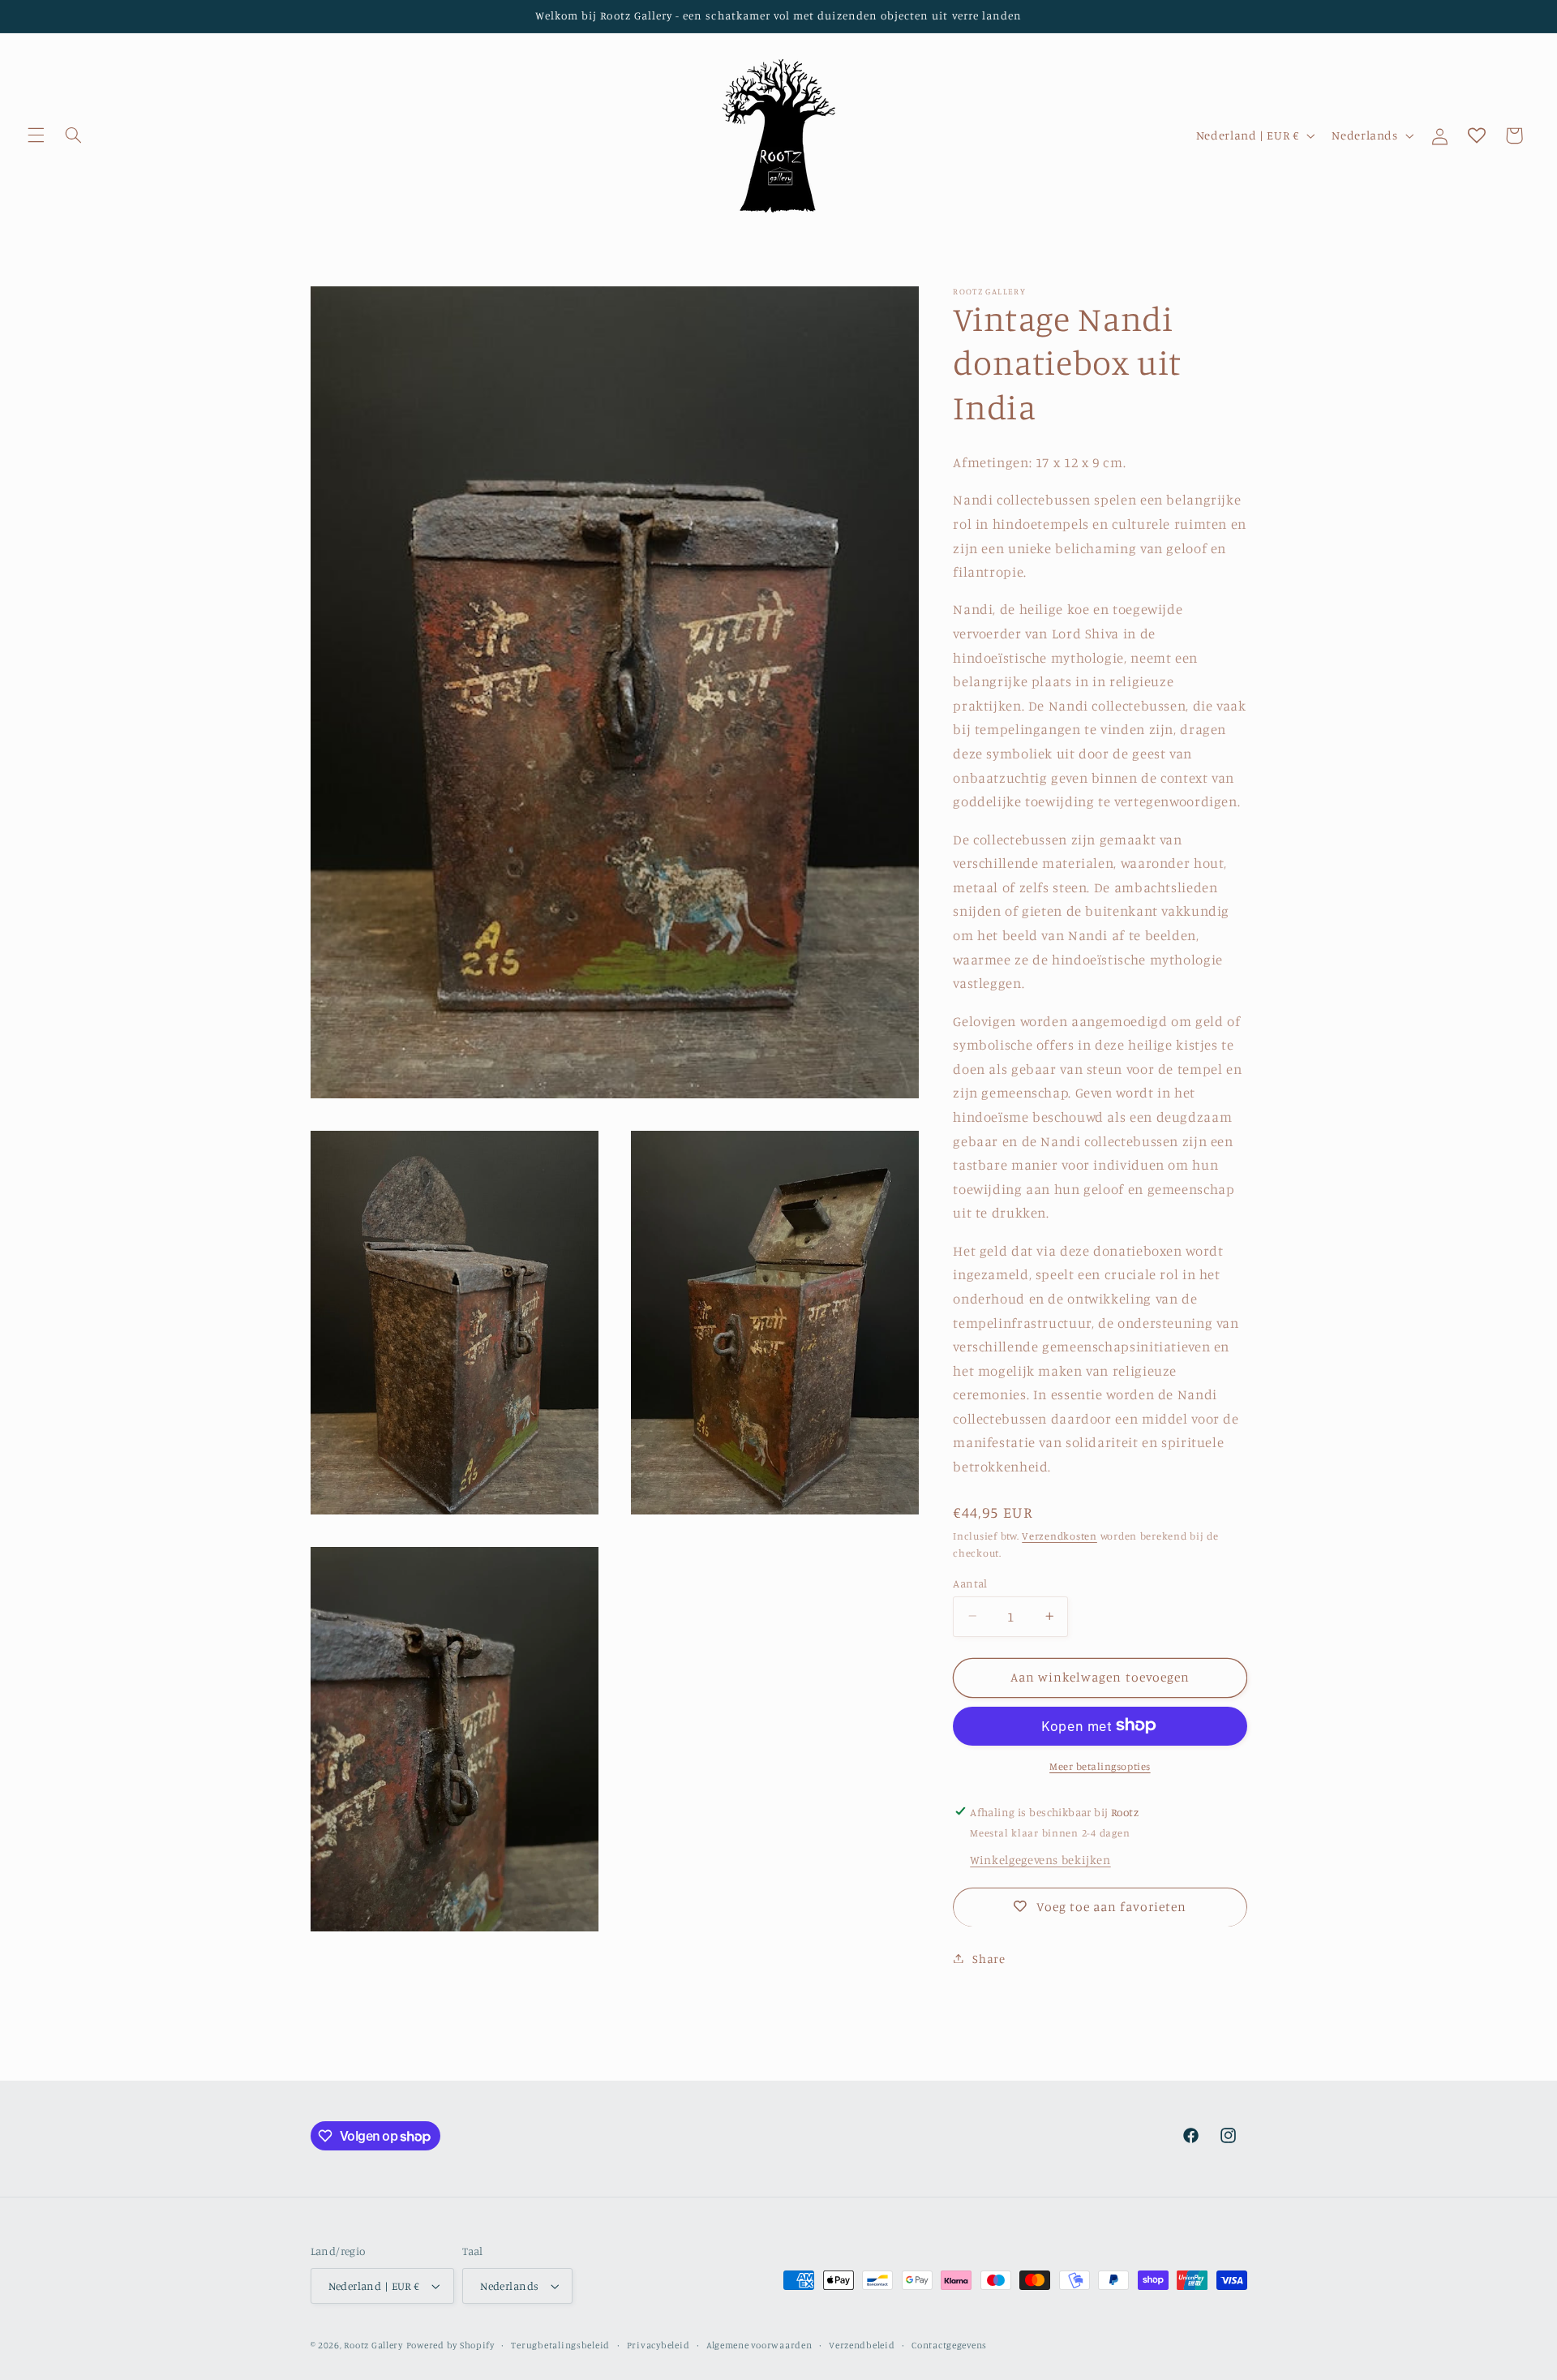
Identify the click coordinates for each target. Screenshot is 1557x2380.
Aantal (970, 1583)
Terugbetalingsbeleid (560, 2345)
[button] (36, 135)
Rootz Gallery (373, 2345)
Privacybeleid (658, 2345)
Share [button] (989, 1958)
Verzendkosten (1059, 1535)
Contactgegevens (949, 2345)
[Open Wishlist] (1477, 135)
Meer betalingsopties (1100, 1766)
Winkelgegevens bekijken (1040, 1859)
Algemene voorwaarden (759, 2345)
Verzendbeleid (862, 2345)
